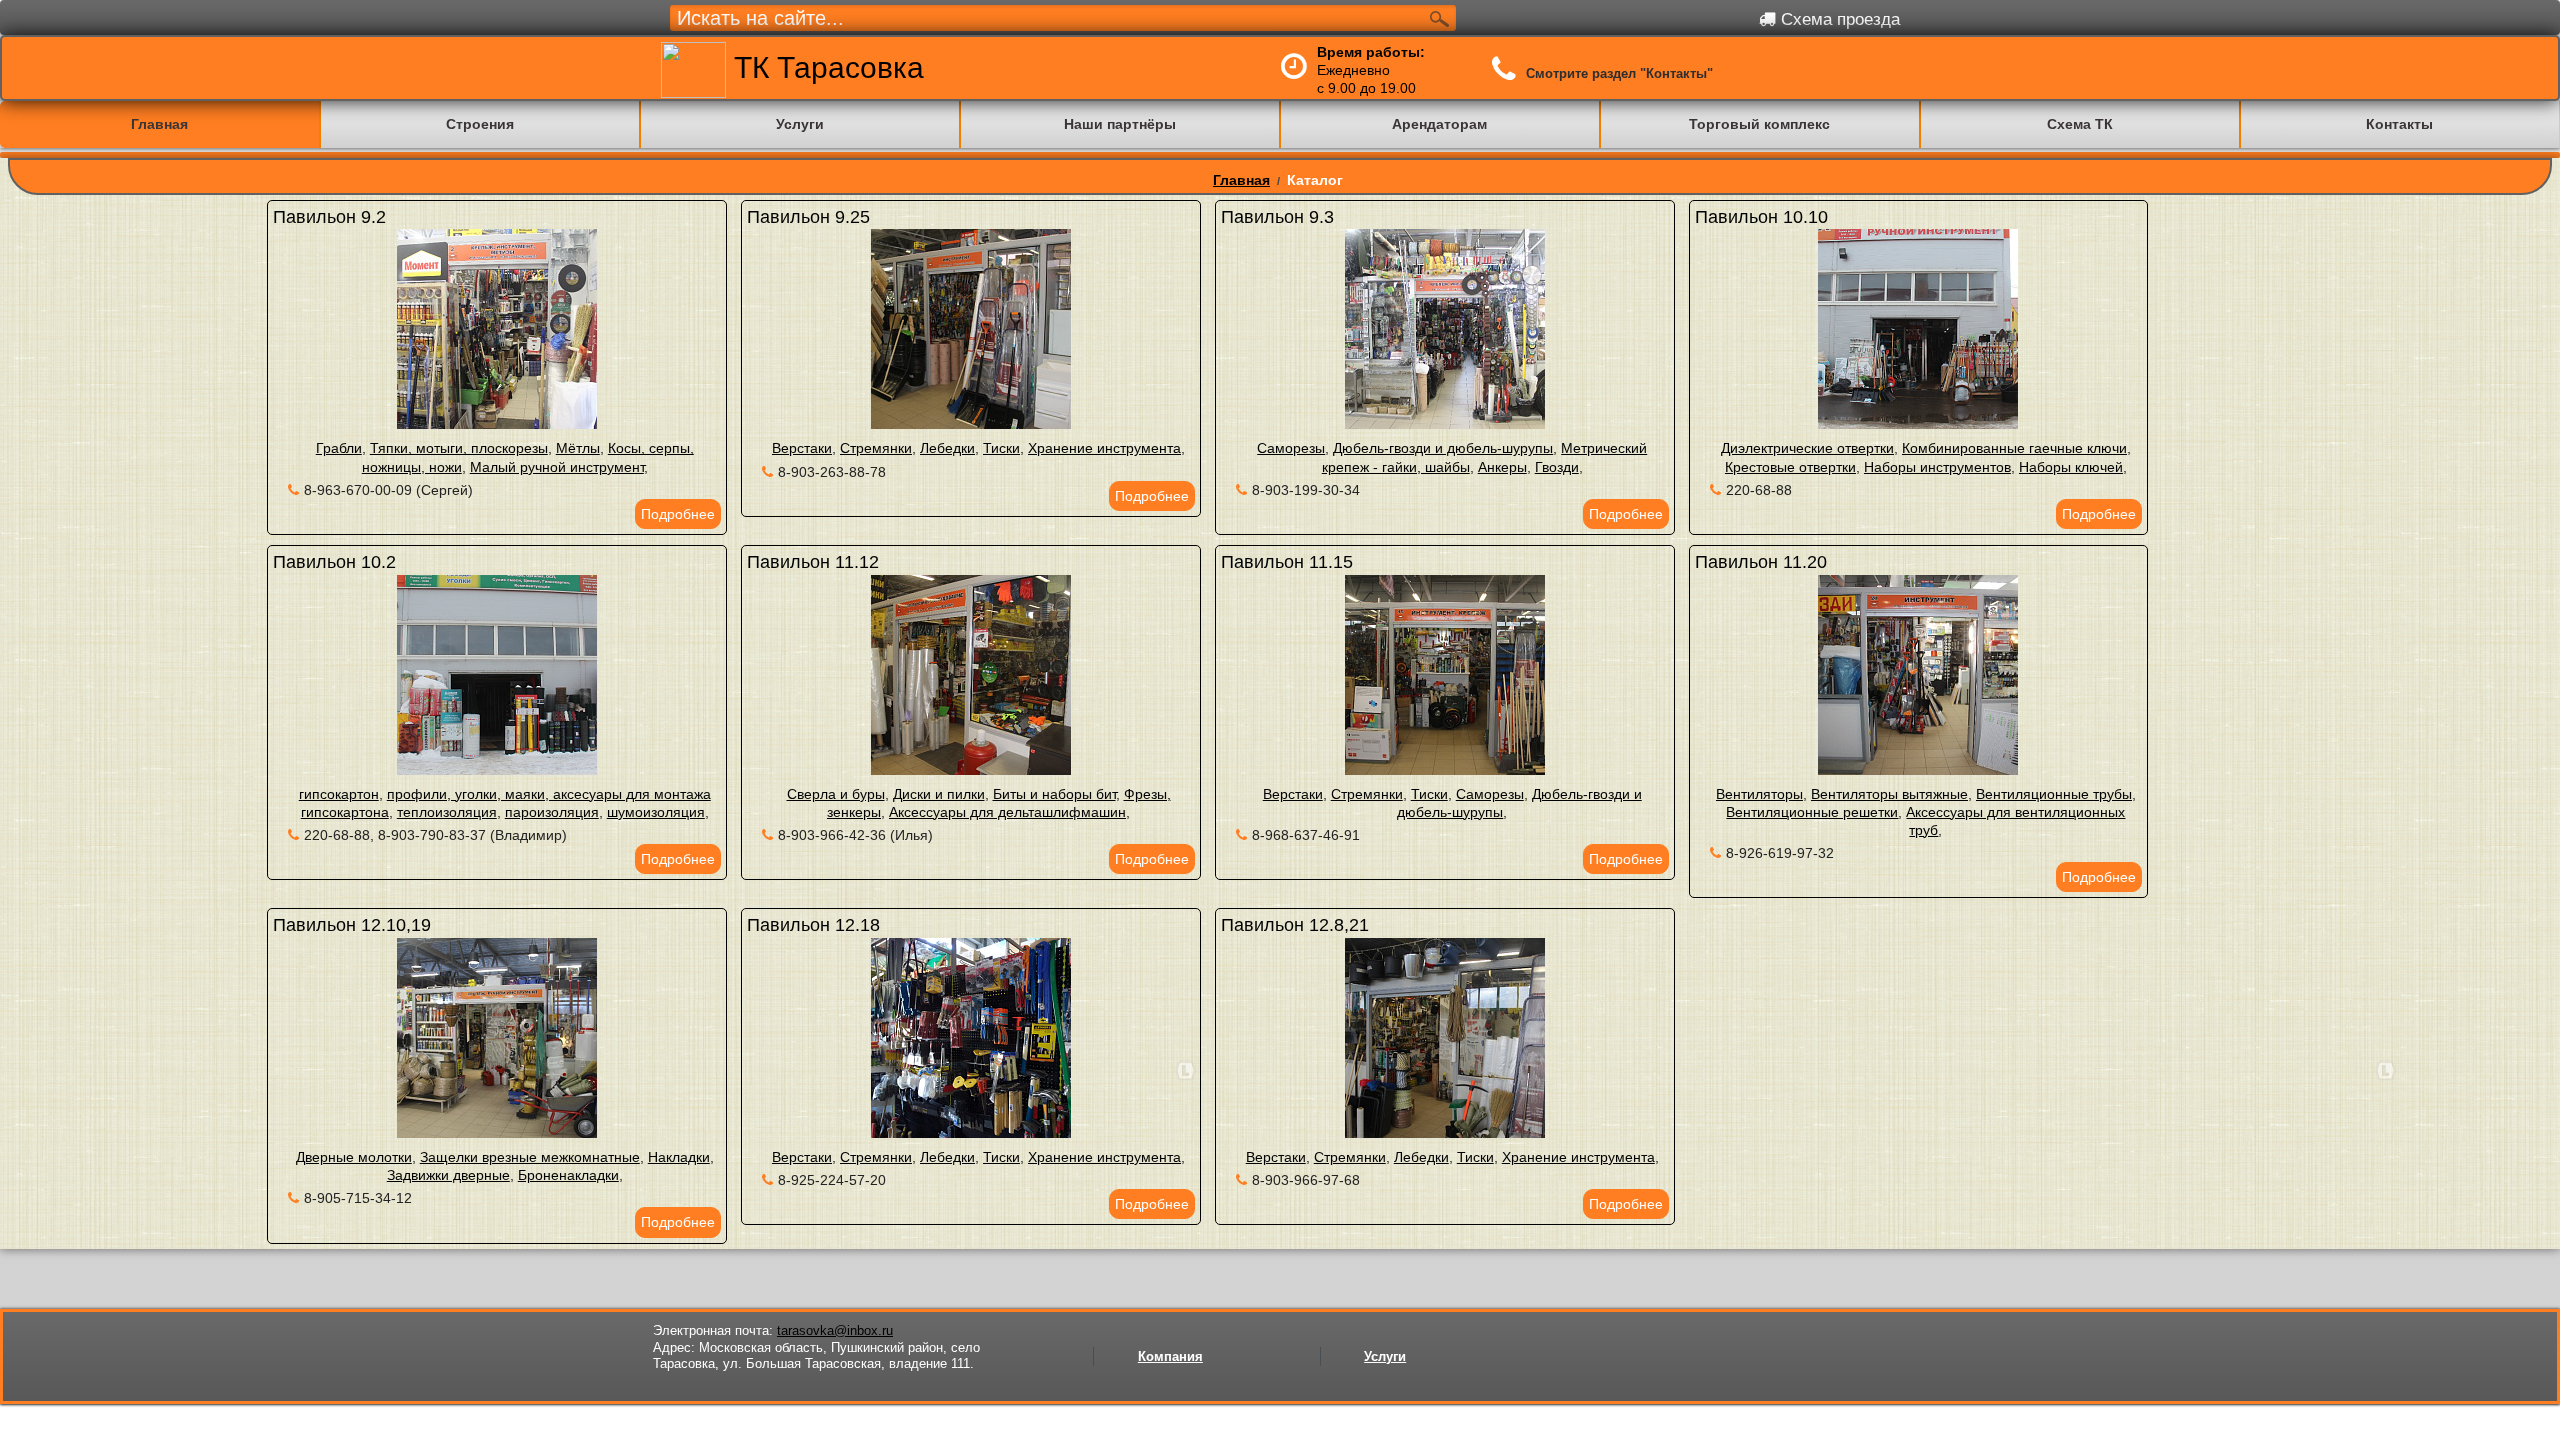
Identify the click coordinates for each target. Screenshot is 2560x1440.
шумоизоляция (656, 812)
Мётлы (578, 448)
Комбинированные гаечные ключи (2014, 448)
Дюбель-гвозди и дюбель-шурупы (1443, 448)
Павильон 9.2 (329, 217)
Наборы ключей (2071, 467)
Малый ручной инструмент (557, 467)
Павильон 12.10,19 (352, 925)
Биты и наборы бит (1054, 794)
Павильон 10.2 (334, 562)
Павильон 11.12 (813, 562)
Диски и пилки (939, 794)
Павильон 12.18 (813, 925)
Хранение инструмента (1104, 448)
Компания (1170, 1356)
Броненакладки (568, 1175)
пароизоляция (552, 812)
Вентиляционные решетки (1812, 812)
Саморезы (1291, 448)
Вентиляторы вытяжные (1889, 794)
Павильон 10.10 (1761, 217)
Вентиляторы (1759, 794)
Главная (1241, 180)
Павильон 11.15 (1287, 562)
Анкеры (1502, 467)
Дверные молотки (354, 1157)
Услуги (1385, 1356)
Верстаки (802, 448)
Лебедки (947, 448)
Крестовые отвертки (1790, 467)
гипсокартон (339, 794)
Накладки (679, 1157)
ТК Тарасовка (825, 67)
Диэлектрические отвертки (1807, 448)
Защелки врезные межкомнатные (530, 1157)
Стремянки (876, 448)
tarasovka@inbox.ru (835, 1330)
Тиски (1001, 448)
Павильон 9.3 (1277, 217)
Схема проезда (1838, 19)
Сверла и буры (836, 794)
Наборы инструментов (1937, 467)
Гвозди (1557, 467)
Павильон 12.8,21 (1295, 925)
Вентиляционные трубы (2054, 794)
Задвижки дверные (448, 1175)
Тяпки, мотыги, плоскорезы (459, 448)
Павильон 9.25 (808, 217)
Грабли (339, 448)
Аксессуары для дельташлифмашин (1007, 812)
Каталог (1315, 180)
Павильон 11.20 (1761, 562)
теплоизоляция (447, 812)
